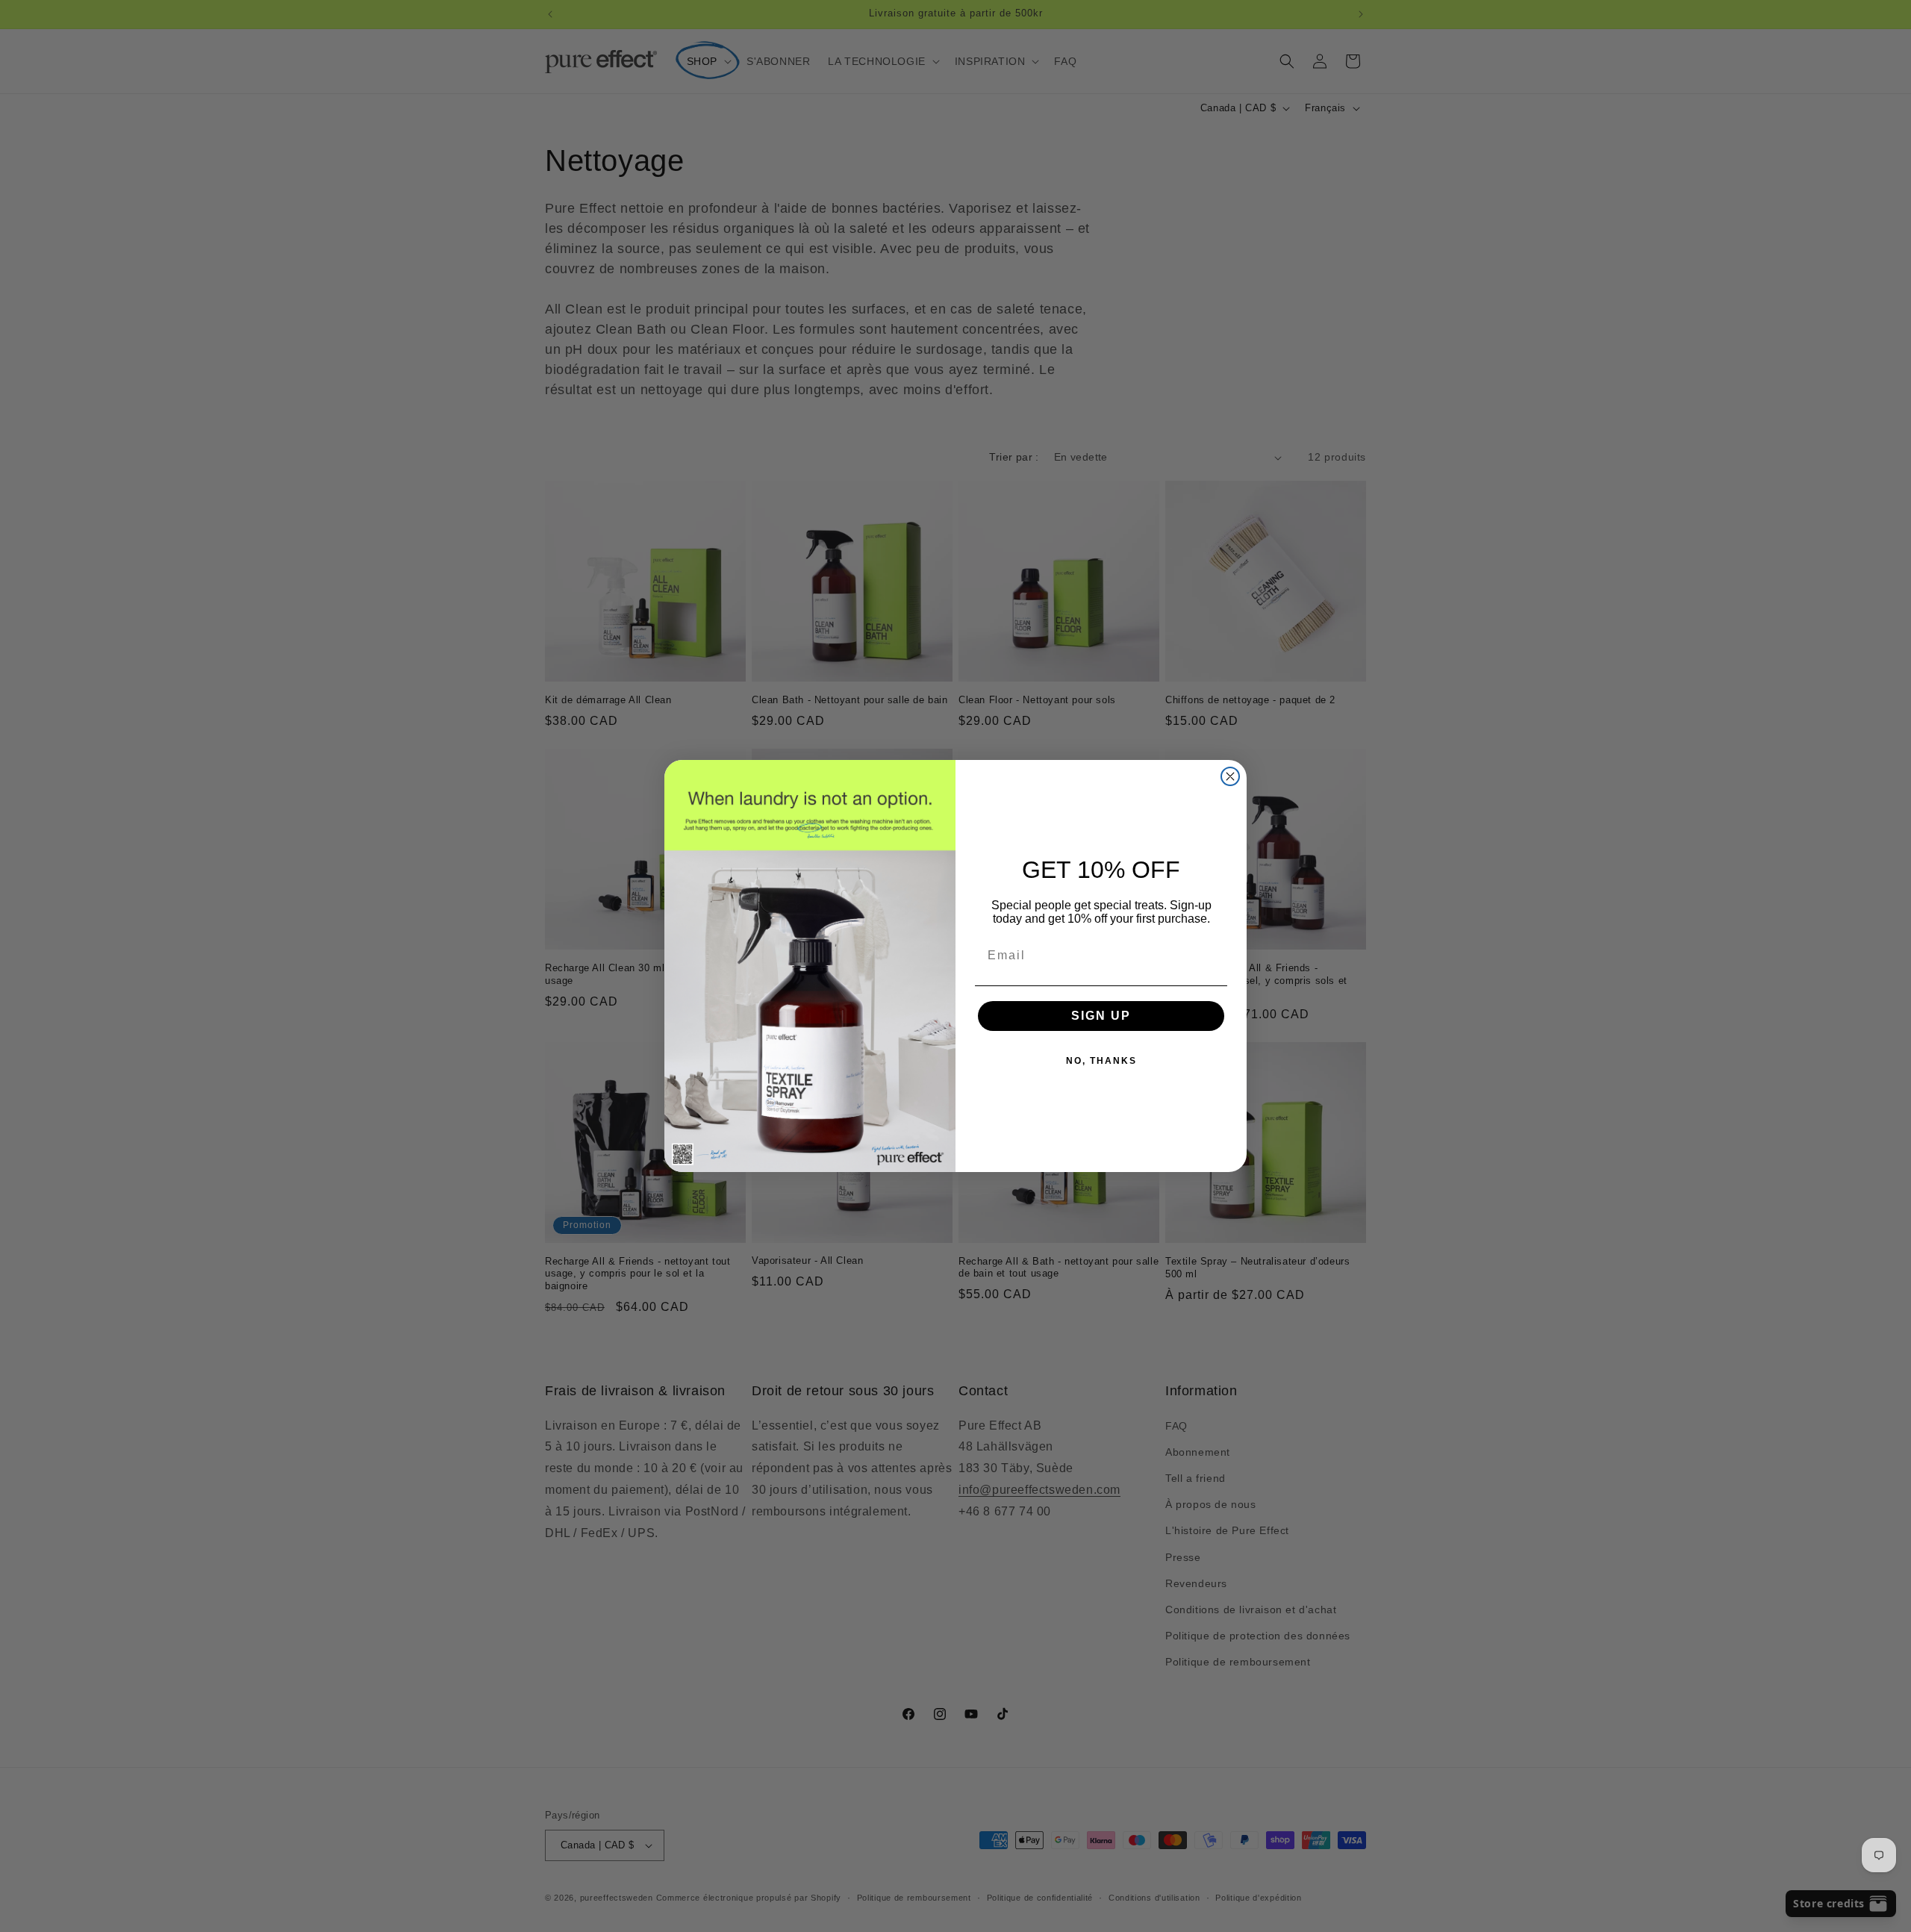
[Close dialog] (1230, 776)
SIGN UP (1101, 1016)
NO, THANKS (1101, 1061)
